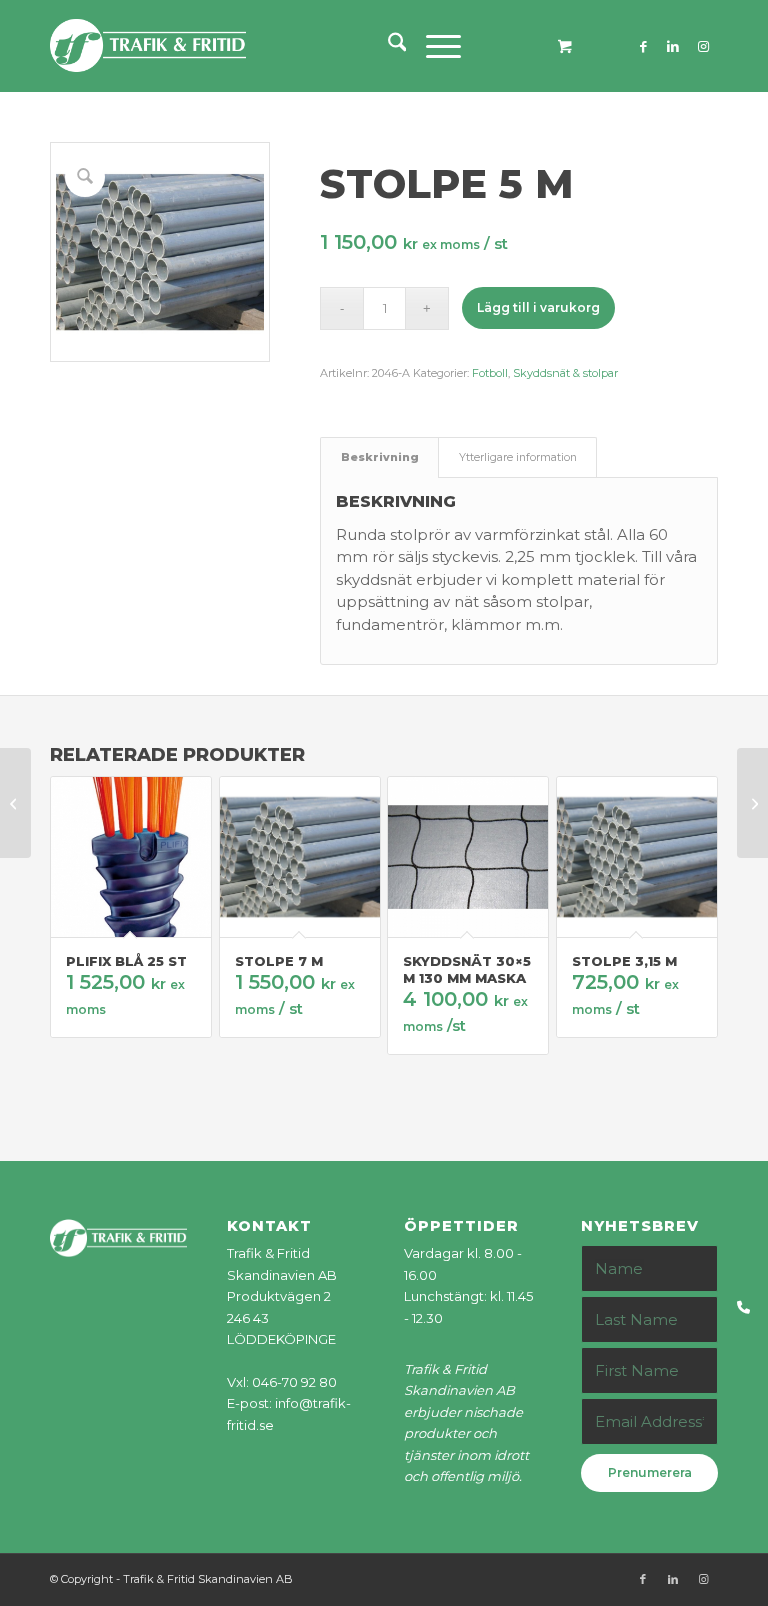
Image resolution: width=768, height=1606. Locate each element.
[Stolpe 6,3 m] (752, 803)
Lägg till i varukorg (538, 307)
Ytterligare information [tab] (518, 457)
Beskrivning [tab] (380, 457)
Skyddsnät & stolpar (565, 373)
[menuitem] (387, 46)
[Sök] (387, 46)
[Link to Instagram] (703, 46)
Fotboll (490, 373)
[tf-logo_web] (148, 46)
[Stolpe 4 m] (15, 803)
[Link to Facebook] (643, 46)
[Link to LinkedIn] (673, 46)
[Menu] (433, 46)
